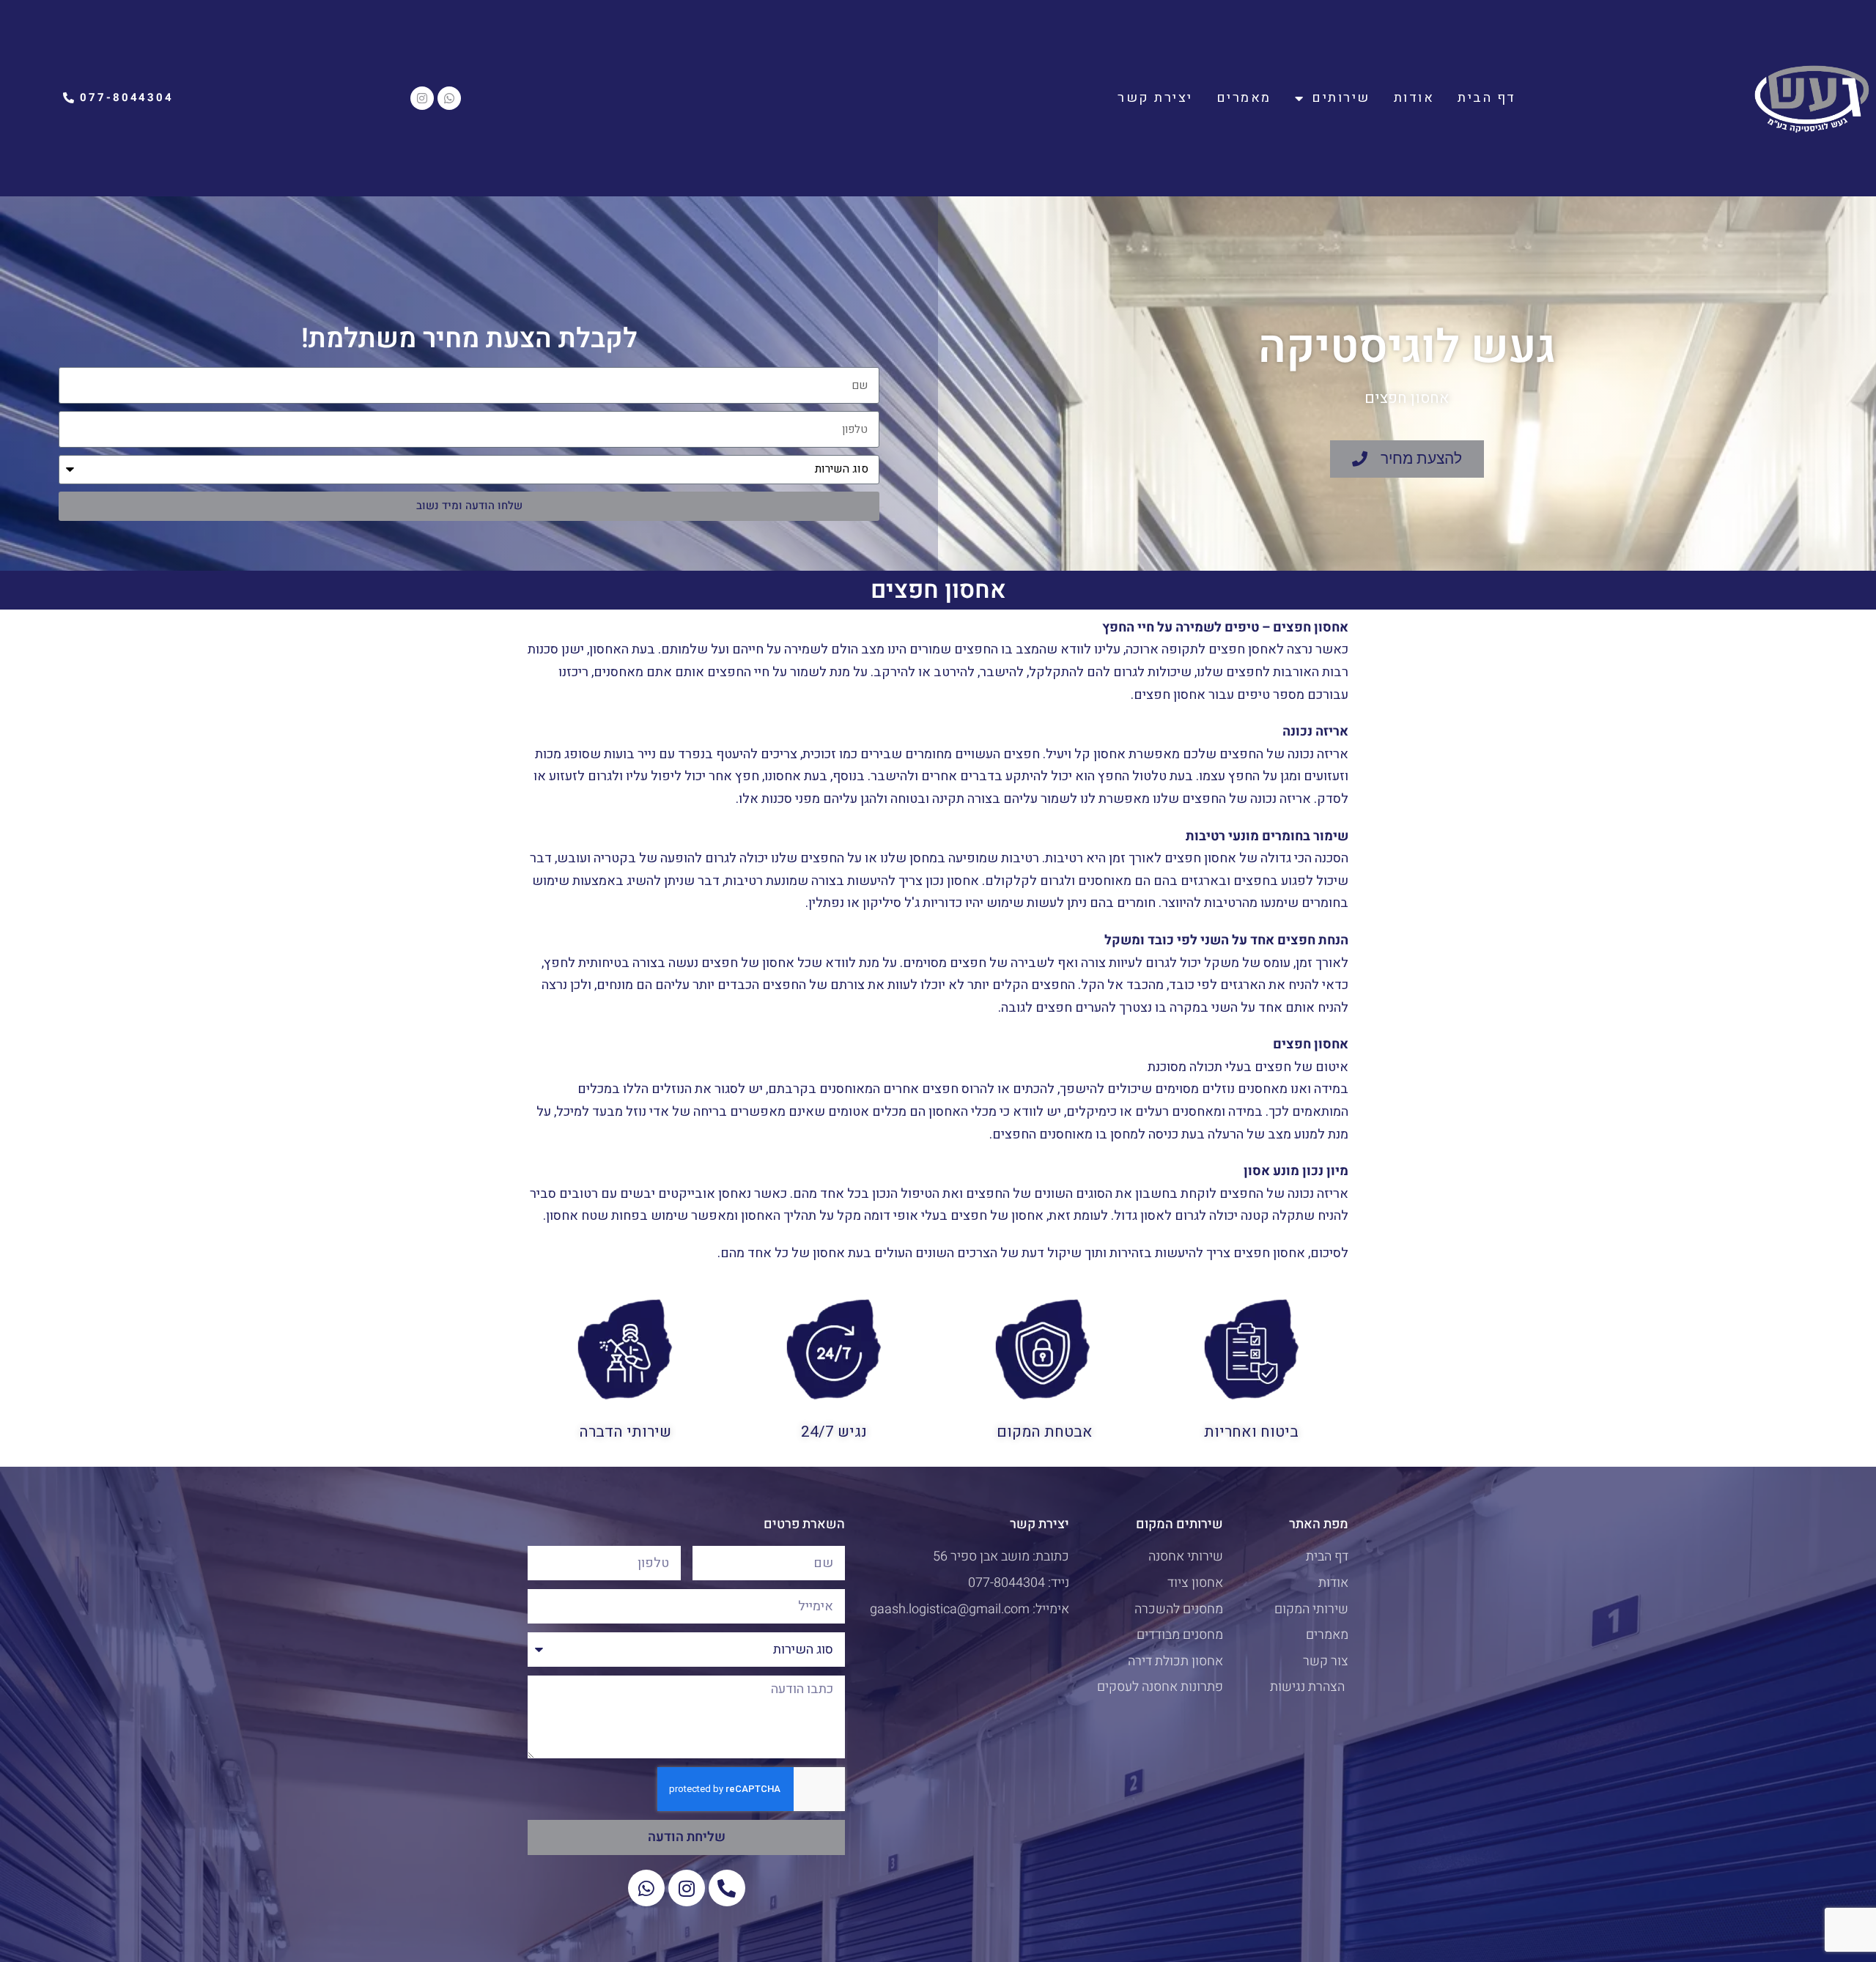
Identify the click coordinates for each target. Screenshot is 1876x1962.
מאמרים (1244, 98)
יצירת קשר (1155, 98)
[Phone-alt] (727, 1888)
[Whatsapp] (449, 98)
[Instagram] (422, 98)
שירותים (1341, 98)
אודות (1414, 98)
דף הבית (1487, 98)
